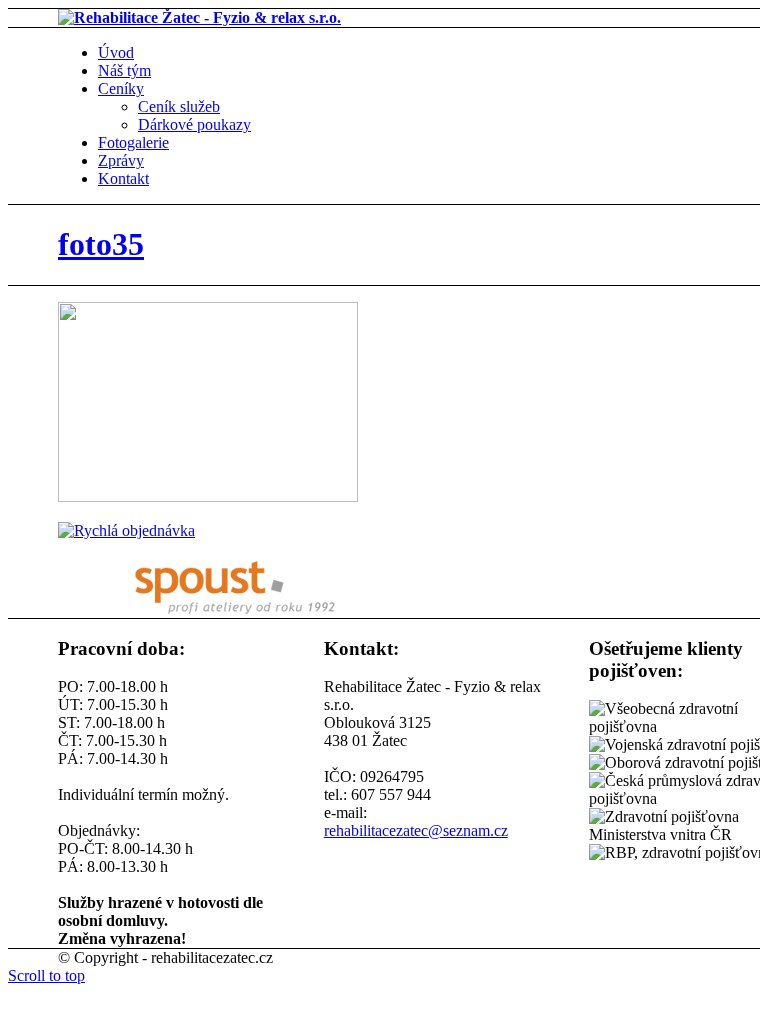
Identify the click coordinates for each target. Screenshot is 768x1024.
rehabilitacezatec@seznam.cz (416, 830)
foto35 (101, 244)
